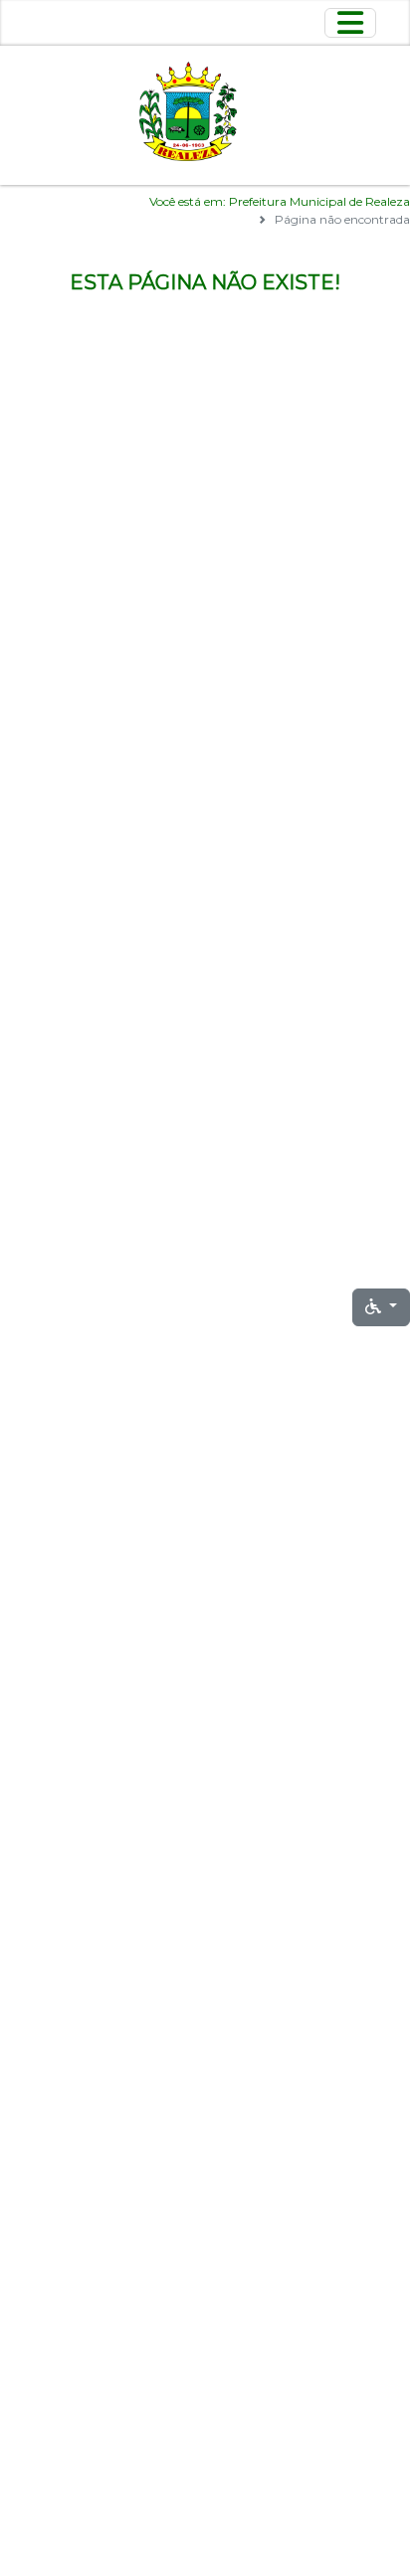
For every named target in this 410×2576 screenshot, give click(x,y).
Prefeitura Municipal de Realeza (319, 201)
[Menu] (350, 23)
